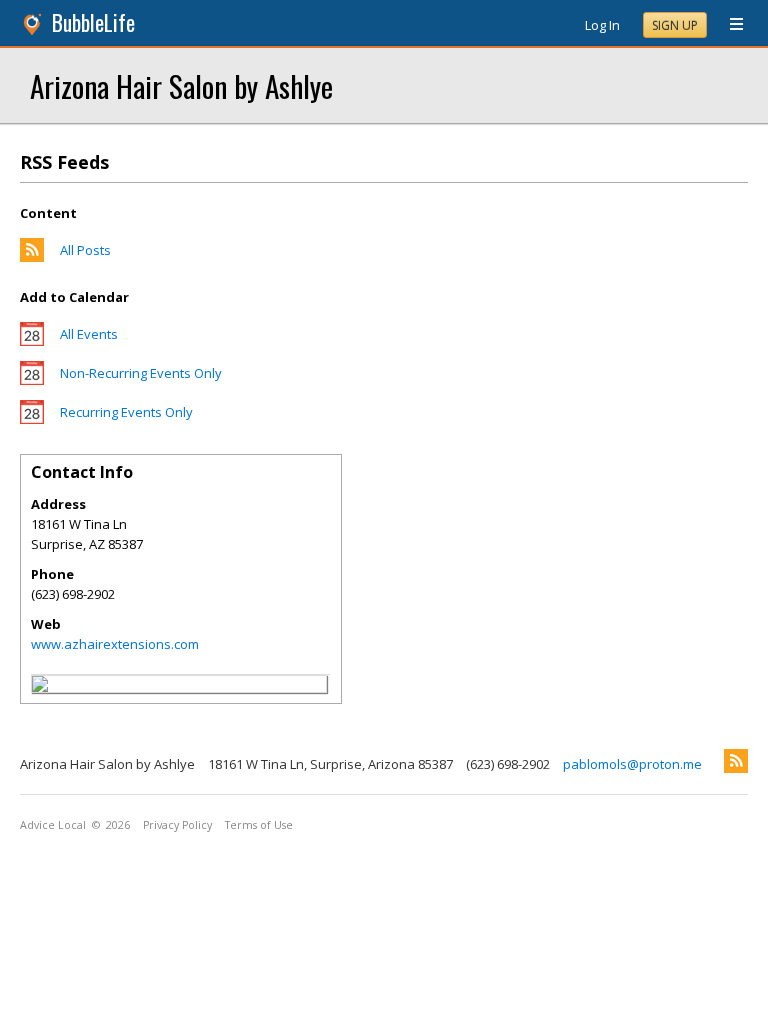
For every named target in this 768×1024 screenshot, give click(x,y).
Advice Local (53, 825)
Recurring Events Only (126, 412)
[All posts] (32, 257)
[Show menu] (729, 25)
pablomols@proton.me (632, 764)
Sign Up (675, 25)
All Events (89, 334)
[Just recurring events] (32, 419)
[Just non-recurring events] (32, 380)
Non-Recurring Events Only (141, 373)
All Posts (85, 250)
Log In (602, 25)
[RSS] (736, 761)
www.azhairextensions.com (115, 644)
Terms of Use (259, 825)
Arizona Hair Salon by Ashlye (181, 85)
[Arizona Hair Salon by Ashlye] (40, 687)
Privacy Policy (177, 825)
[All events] (32, 341)
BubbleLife (93, 22)
